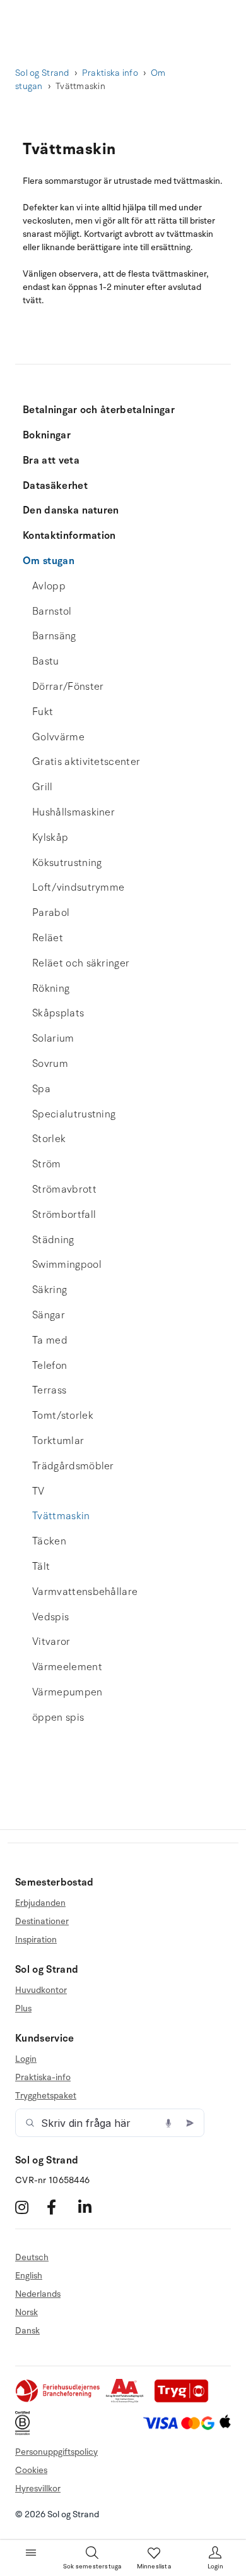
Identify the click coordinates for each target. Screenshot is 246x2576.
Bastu (46, 661)
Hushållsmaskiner (73, 812)
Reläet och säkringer (81, 963)
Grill (43, 787)
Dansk (27, 2331)
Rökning (51, 989)
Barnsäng (54, 636)
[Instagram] (29, 2207)
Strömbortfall (64, 1215)
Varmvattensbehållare (85, 1592)
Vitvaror (51, 1642)
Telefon (50, 1366)
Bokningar (47, 435)
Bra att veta (51, 460)
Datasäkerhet (55, 486)
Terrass (49, 1390)
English (29, 2276)
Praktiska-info (43, 2077)
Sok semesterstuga (92, 2567)
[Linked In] (92, 2207)
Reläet (48, 938)
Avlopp (49, 586)
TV (38, 1491)
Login (26, 2059)
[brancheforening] (59, 2400)
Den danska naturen (71, 510)
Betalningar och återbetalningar (99, 410)
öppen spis (58, 1718)
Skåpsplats (58, 1013)
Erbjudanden (40, 1903)
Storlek (49, 1139)
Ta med (50, 1340)
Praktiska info (110, 73)
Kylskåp (50, 838)
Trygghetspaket (46, 2096)
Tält (41, 1567)
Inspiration (36, 1940)
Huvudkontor (41, 1990)
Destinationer (42, 1921)
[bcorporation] (26, 2432)
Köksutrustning (67, 863)
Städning (53, 1240)
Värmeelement (67, 1667)
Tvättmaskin (61, 1516)
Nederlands (38, 2294)
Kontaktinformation (69, 536)
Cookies (31, 2470)
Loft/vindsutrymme (78, 888)
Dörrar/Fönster (68, 687)
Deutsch (32, 2258)
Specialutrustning (74, 1114)
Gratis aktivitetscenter (86, 762)
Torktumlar (58, 1441)
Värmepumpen (67, 1692)
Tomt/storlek (63, 1416)
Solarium (53, 1038)
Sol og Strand (42, 73)
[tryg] (185, 2400)
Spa (41, 1089)
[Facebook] (61, 2207)
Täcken (49, 1541)
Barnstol (52, 611)
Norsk (26, 2312)
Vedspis (50, 1617)
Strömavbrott (64, 1189)
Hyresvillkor (38, 2489)
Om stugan (49, 561)
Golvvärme (58, 737)
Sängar (49, 1315)
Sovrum (50, 1064)
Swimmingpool (67, 1265)
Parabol (51, 913)
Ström (47, 1164)
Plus (23, 2008)
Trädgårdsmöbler (73, 1466)
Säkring (50, 1290)
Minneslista (154, 2567)
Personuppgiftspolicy (56, 2452)
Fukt (43, 712)
